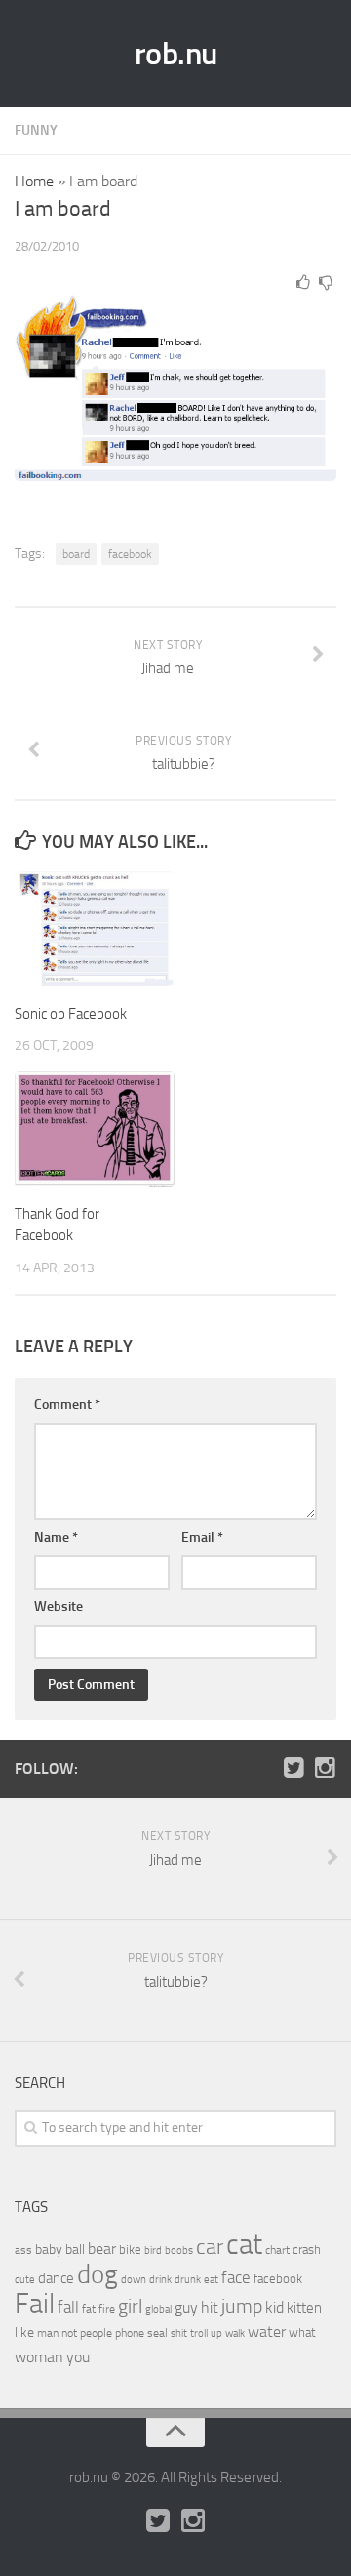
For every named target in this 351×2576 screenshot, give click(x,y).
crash (307, 2250)
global (158, 2309)
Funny (36, 130)
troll (199, 2334)
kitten (304, 2308)
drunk (188, 2280)
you (78, 2357)
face (236, 2277)
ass (23, 2250)
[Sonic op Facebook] (95, 929)
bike (130, 2250)
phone (130, 2333)
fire (107, 2309)
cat (244, 2245)
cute (25, 2280)
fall (68, 2307)
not (69, 2333)
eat (211, 2280)
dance (56, 2279)
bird (153, 2251)
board (76, 554)
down (134, 2280)
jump (242, 2306)
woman (39, 2357)
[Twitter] (293, 1768)
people (96, 2333)
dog (97, 2274)
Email (202, 1537)
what (302, 2333)
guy (186, 2307)
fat (89, 2309)
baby (49, 2250)
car (210, 2247)
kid (274, 2307)
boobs (179, 2250)
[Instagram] (325, 1768)
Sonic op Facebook (71, 1014)
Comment (67, 1405)
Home (34, 181)
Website (58, 1607)
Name (56, 1537)
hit (210, 2307)
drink (160, 2279)
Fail (35, 2303)
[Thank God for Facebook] (95, 1129)
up (216, 2334)
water (267, 2332)
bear (102, 2249)
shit (179, 2333)
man (48, 2333)
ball (75, 2250)
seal (157, 2333)
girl (130, 2306)
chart (277, 2250)
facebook (130, 554)
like (24, 2333)
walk (235, 2334)
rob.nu (176, 54)
